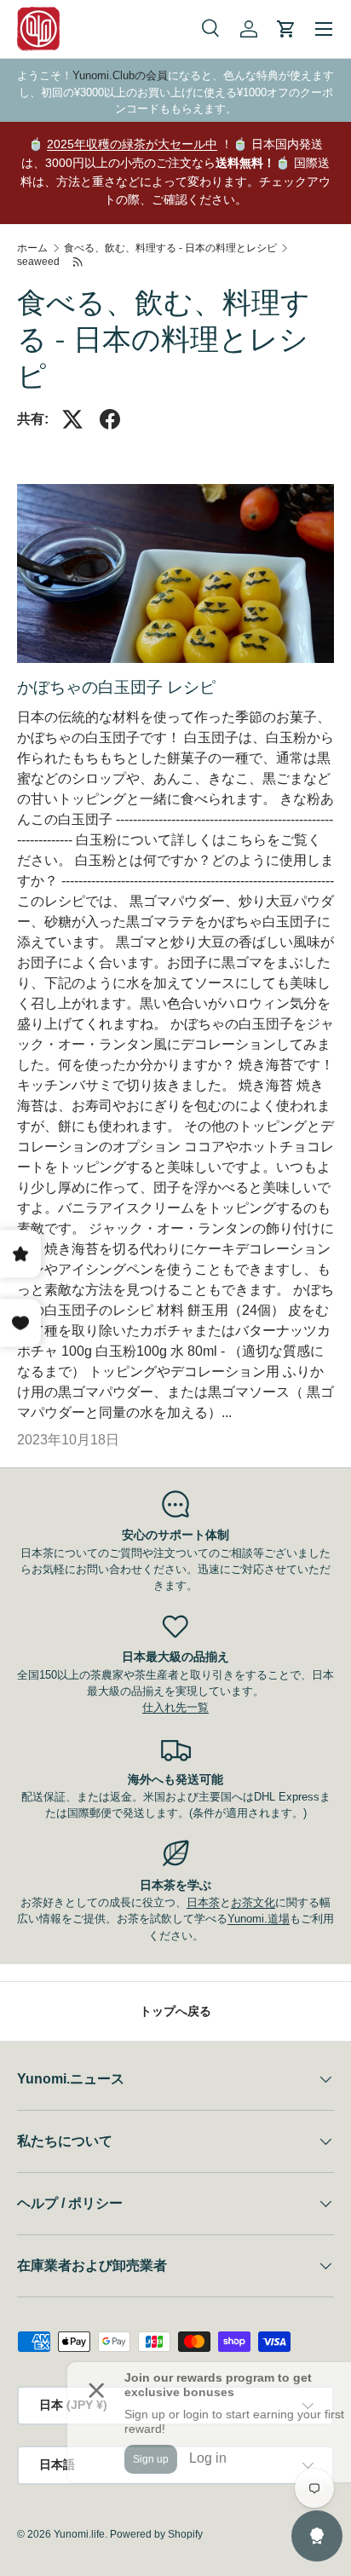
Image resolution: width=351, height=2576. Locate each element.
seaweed (38, 262)
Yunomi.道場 (259, 1919)
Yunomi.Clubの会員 (120, 75)
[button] (286, 29)
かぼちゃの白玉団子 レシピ (116, 687)
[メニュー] (324, 29)
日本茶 (203, 1902)
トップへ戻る (175, 2011)
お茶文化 (253, 1902)
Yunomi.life (79, 2534)
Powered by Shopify (156, 2534)
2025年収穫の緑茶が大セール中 (132, 144)
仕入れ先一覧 (175, 1707)
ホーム (32, 248)
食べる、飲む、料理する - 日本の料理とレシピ (170, 248)
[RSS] (78, 262)
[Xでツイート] (72, 419)
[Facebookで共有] (110, 419)
